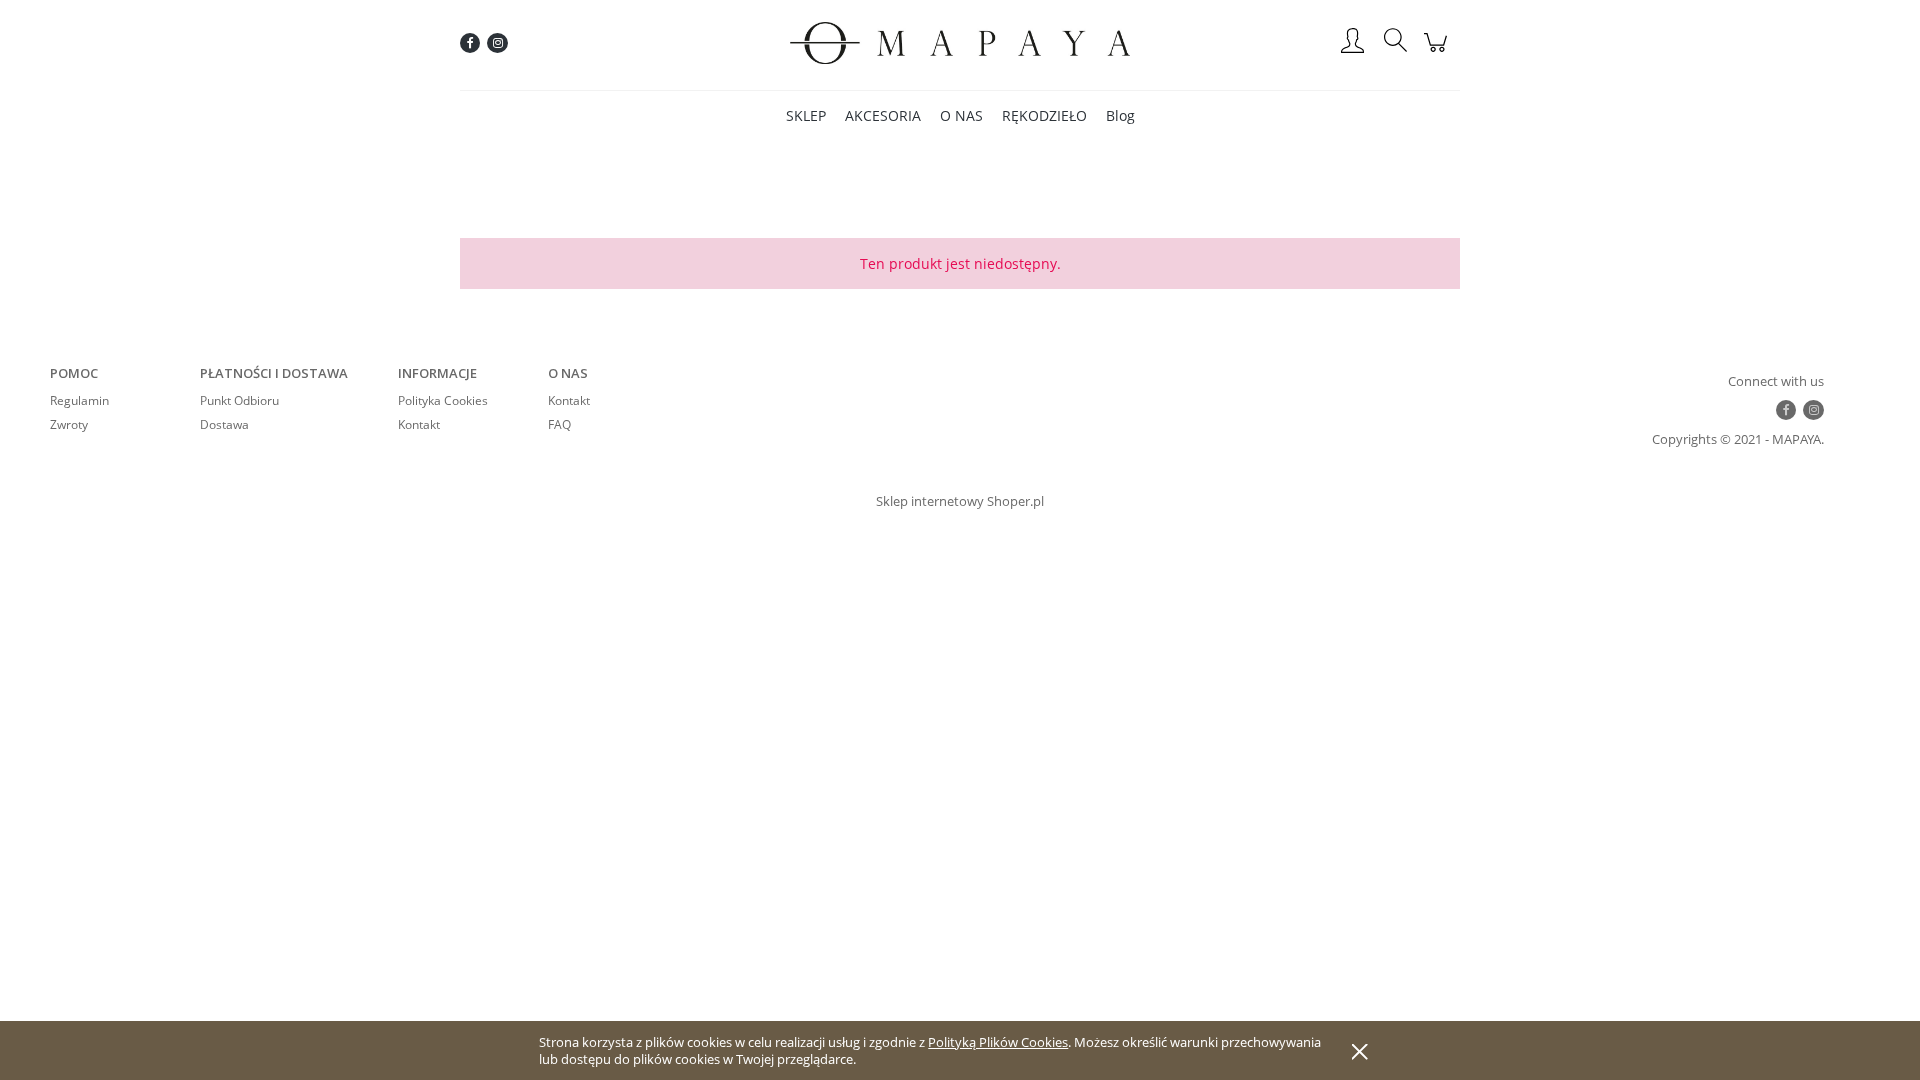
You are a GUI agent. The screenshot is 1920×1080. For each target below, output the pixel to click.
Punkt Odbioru (239, 400)
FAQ (559, 424)
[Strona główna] (960, 43)
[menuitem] (806, 115)
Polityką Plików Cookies (998, 1042)
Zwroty (69, 424)
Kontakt (419, 424)
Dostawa (224, 424)
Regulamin (79, 400)
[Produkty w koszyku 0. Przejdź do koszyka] (1438, 53)
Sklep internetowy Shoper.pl (960, 501)
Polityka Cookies (443, 400)
